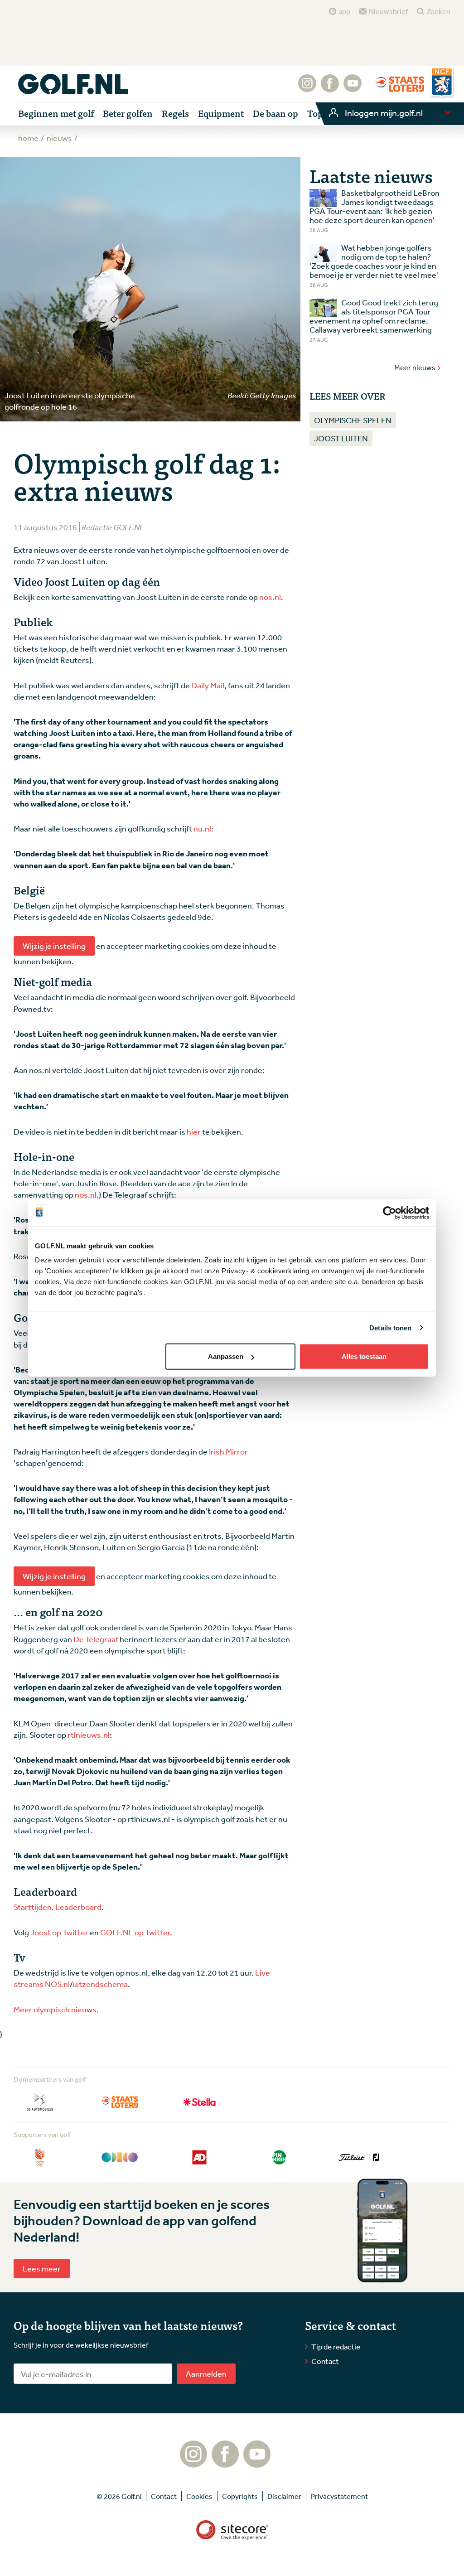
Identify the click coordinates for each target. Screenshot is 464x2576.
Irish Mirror (228, 1451)
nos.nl (270, 597)
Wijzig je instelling (54, 946)
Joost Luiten (341, 438)
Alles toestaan (364, 1356)
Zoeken (438, 11)
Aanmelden (206, 2373)
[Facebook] (330, 88)
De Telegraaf (96, 1639)
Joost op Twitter (59, 1932)
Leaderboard (78, 1907)
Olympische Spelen (353, 420)
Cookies (199, 2496)
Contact (325, 2361)
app (344, 11)
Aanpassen (226, 1356)
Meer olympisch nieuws (55, 2009)
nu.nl (202, 828)
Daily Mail (208, 685)
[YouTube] (353, 88)
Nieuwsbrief (388, 11)
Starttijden (33, 1907)
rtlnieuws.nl (89, 1735)
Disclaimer (284, 2496)
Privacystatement (339, 2496)
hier (194, 1131)
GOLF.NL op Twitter (135, 1932)
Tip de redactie (336, 2346)
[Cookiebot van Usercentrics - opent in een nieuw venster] (389, 1213)
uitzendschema (100, 1984)
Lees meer (42, 2268)
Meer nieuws (415, 367)
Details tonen (390, 1327)
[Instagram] (307, 88)
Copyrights (240, 2496)
